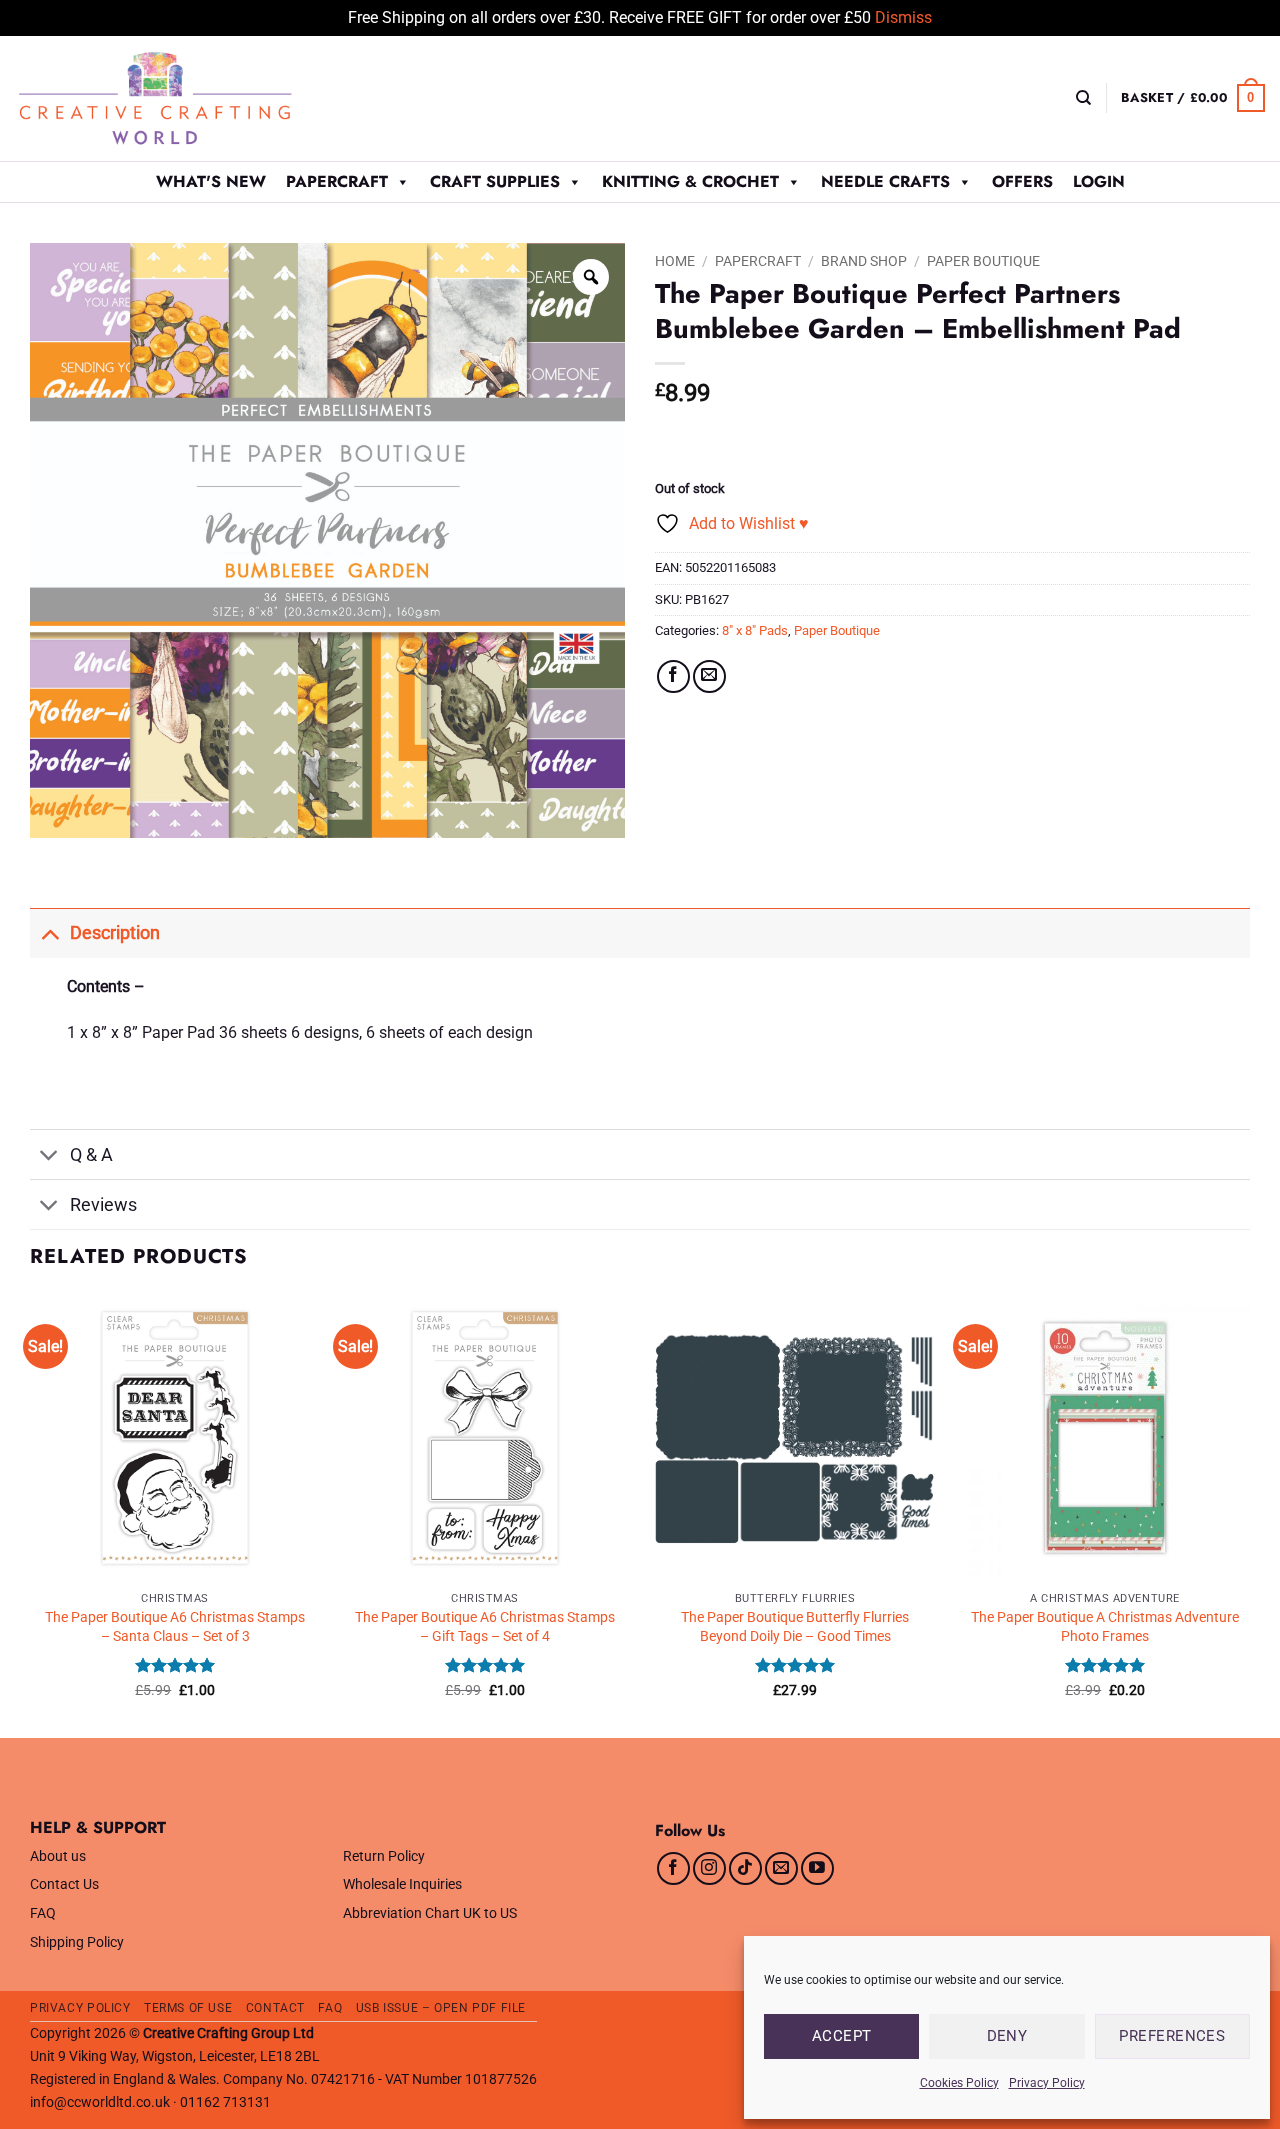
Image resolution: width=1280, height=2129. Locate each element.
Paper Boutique (983, 261)
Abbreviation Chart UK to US (430, 1913)
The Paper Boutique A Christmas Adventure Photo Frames (1105, 1627)
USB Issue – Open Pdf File (441, 2008)
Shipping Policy (77, 1942)
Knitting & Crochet (690, 181)
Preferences (1172, 2036)
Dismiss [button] (903, 17)
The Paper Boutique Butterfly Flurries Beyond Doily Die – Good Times (795, 1627)
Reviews (103, 1205)
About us (58, 1856)
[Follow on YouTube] (817, 1868)
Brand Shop (864, 261)
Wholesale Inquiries (402, 1884)
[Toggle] (49, 932)
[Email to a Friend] (709, 676)
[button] (1193, 98)
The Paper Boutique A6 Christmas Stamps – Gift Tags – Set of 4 (485, 1627)
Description (115, 933)
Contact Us (64, 1884)
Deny (1007, 2036)
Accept (842, 2036)
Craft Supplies (495, 181)
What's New (211, 181)
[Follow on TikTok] (745, 1868)
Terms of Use (188, 2008)
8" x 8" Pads (755, 630)
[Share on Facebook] (673, 676)
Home (675, 261)
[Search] (1083, 98)
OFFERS (1022, 181)
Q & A (91, 1155)
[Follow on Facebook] (673, 1868)
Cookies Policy (959, 2083)
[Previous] (31, 1514)
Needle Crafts (885, 181)
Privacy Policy (1047, 2083)
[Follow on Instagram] (709, 1868)
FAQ (43, 1913)
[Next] (1249, 1514)
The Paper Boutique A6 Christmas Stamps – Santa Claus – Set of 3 (175, 1627)
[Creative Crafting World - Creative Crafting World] (192, 98)
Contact (275, 2008)
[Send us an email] (781, 1868)
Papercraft (337, 181)
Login (1099, 181)
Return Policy (384, 1856)
